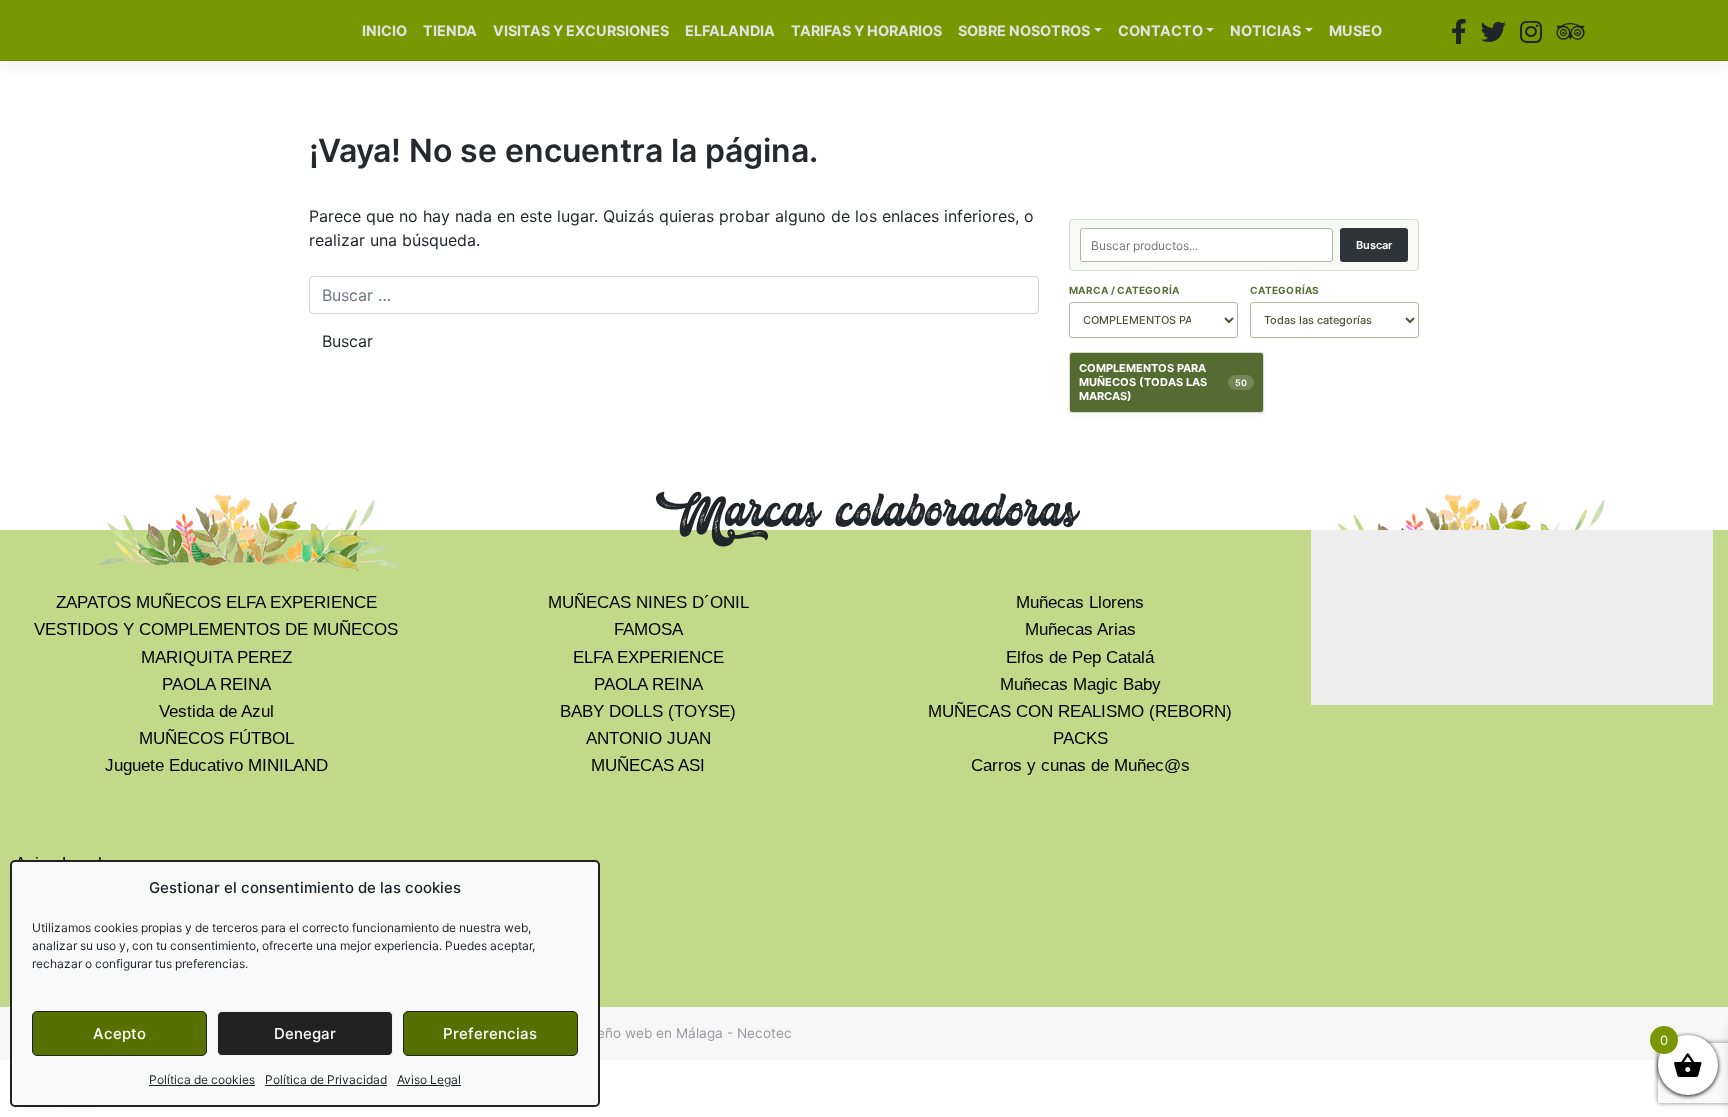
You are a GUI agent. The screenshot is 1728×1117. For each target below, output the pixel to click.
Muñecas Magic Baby (1080, 684)
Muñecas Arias (1080, 629)
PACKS (1080, 738)
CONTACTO (1160, 30)
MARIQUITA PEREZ (216, 657)
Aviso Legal (429, 1079)
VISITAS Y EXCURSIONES (581, 30)
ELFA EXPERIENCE (648, 657)
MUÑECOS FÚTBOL (216, 738)
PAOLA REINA (216, 684)
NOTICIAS (1265, 30)
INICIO (384, 30)
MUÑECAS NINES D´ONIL (648, 602)
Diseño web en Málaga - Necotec (684, 1033)
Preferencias (490, 1033)
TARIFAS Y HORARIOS (866, 30)
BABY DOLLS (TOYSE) (648, 711)
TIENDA (450, 30)
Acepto (119, 1033)
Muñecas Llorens (1080, 602)
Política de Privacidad (326, 1079)
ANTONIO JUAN (648, 738)
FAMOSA (648, 629)
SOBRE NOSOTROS (1024, 30)
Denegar (305, 1033)
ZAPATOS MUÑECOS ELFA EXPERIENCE (216, 602)
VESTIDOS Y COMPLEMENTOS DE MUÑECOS (216, 629)
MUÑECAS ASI (648, 765)
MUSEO (1355, 30)
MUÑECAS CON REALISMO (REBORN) (1080, 711)
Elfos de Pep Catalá (1080, 657)
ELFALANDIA (730, 30)
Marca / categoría (1124, 290)
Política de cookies (202, 1079)
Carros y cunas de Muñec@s (1080, 765)
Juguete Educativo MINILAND (216, 765)
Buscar (1374, 245)
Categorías (1285, 290)
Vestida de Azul (216, 711)
